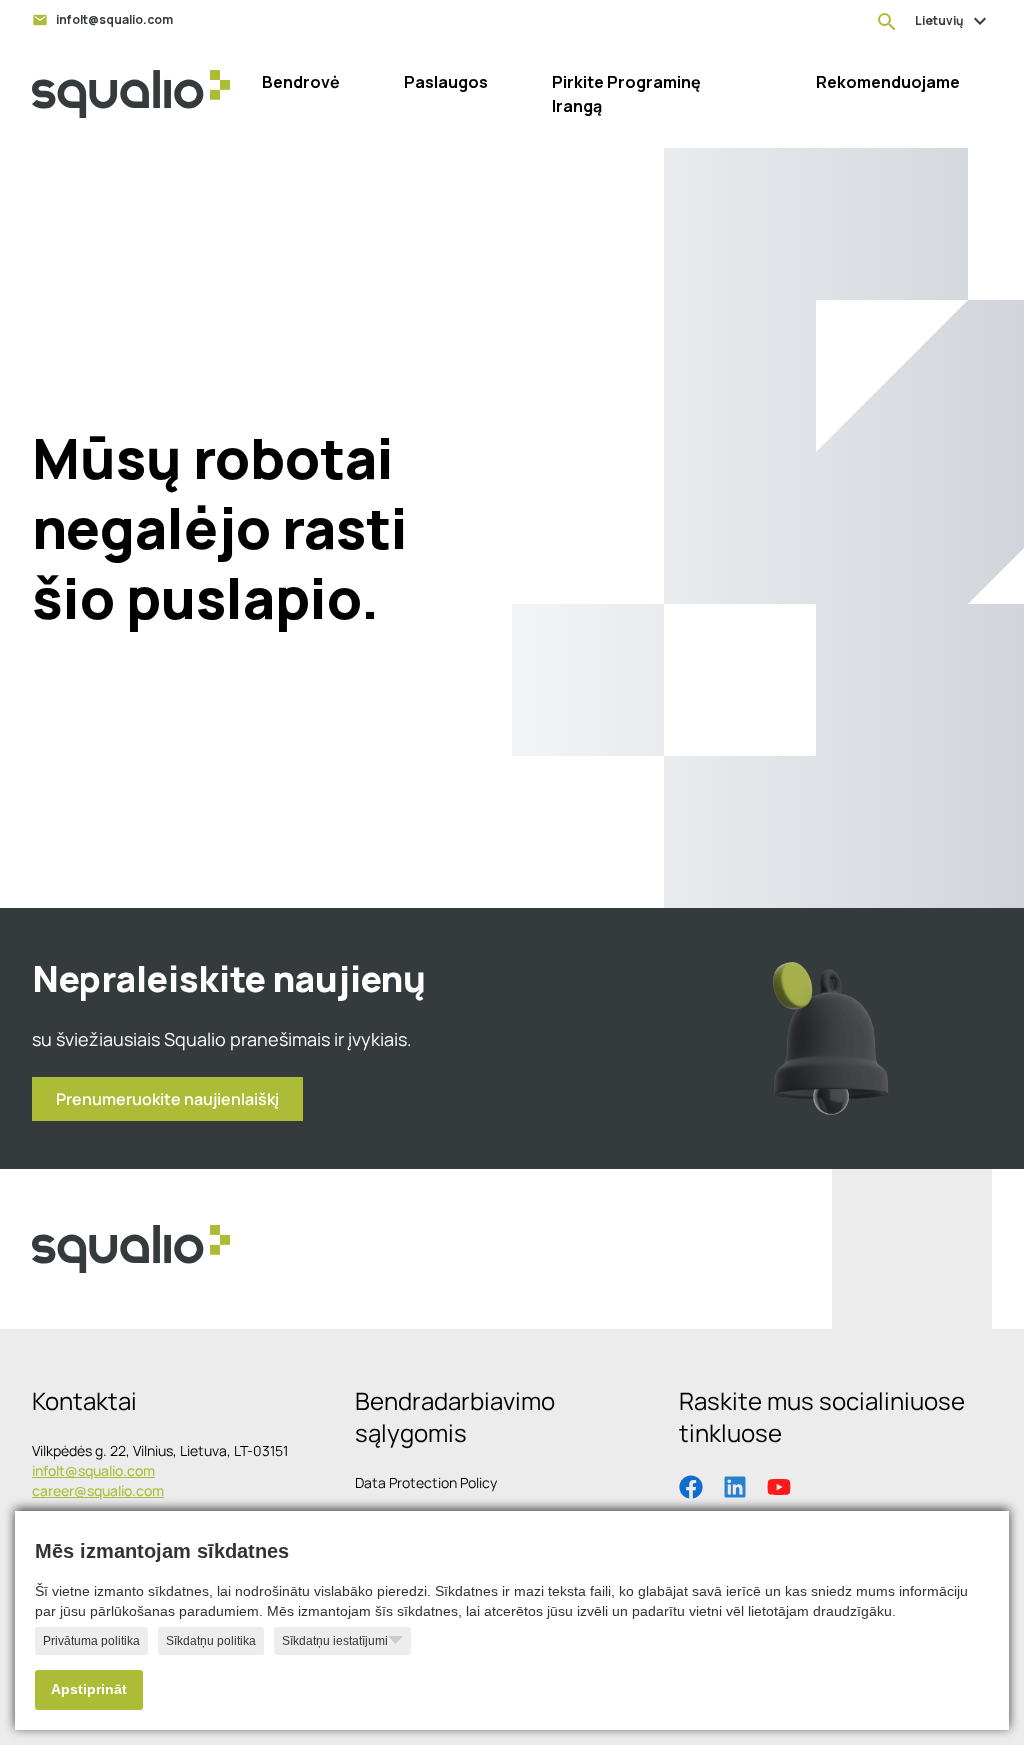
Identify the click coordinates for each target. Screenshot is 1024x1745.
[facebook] (691, 1485)
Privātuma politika (91, 1641)
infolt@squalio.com (93, 1470)
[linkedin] (735, 1485)
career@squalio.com (98, 1490)
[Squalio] (131, 94)
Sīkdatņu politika (211, 1641)
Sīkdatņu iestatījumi (335, 1641)
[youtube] (779, 1485)
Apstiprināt (89, 1689)
